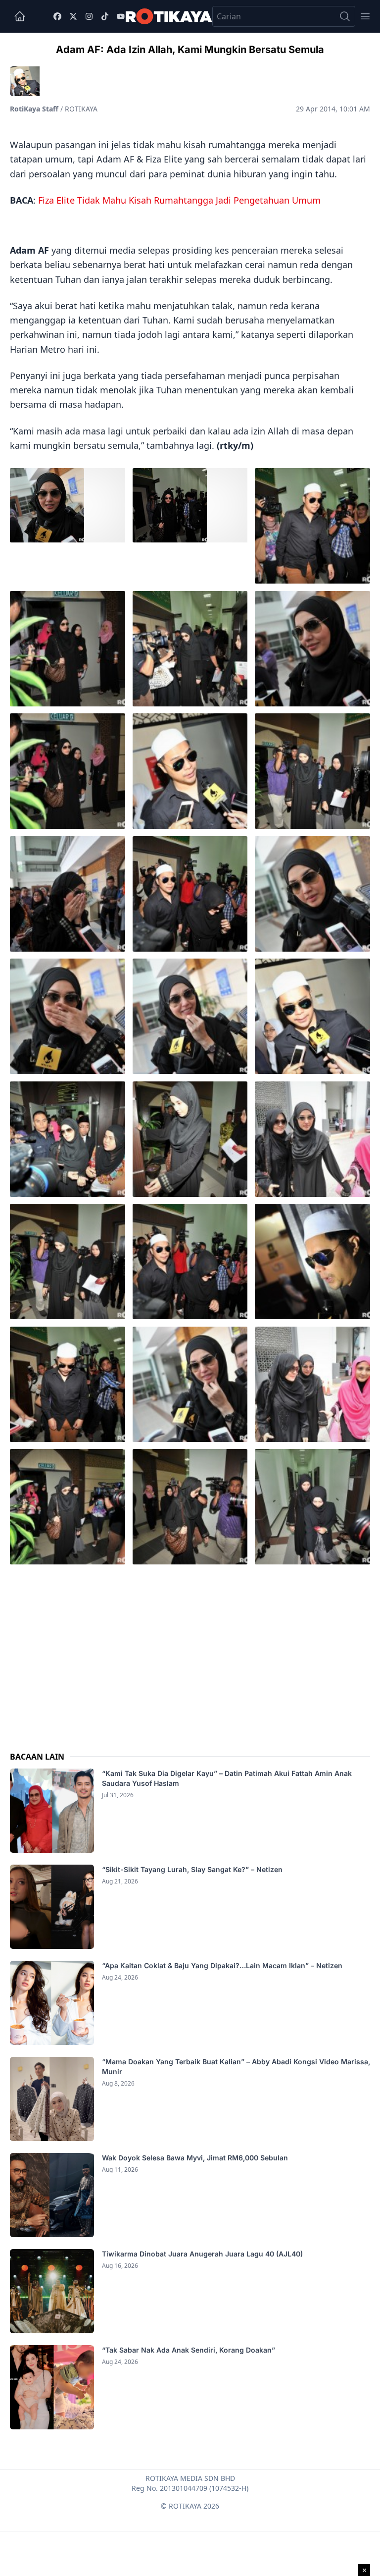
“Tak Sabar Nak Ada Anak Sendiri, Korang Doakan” (190, 2350)
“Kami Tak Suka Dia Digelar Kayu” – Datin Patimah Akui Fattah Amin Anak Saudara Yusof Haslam (227, 1778)
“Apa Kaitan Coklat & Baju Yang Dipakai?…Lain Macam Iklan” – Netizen (222, 1965)
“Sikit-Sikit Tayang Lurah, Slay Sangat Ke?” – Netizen (193, 1869)
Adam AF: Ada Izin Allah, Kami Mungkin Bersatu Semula (190, 50)
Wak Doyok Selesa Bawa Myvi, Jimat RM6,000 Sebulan (195, 2158)
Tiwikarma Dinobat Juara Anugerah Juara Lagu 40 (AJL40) (202, 2254)
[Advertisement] (190, 1650)
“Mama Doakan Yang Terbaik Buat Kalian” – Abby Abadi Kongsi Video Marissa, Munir (236, 2066)
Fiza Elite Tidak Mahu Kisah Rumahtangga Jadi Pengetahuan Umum (179, 200)
